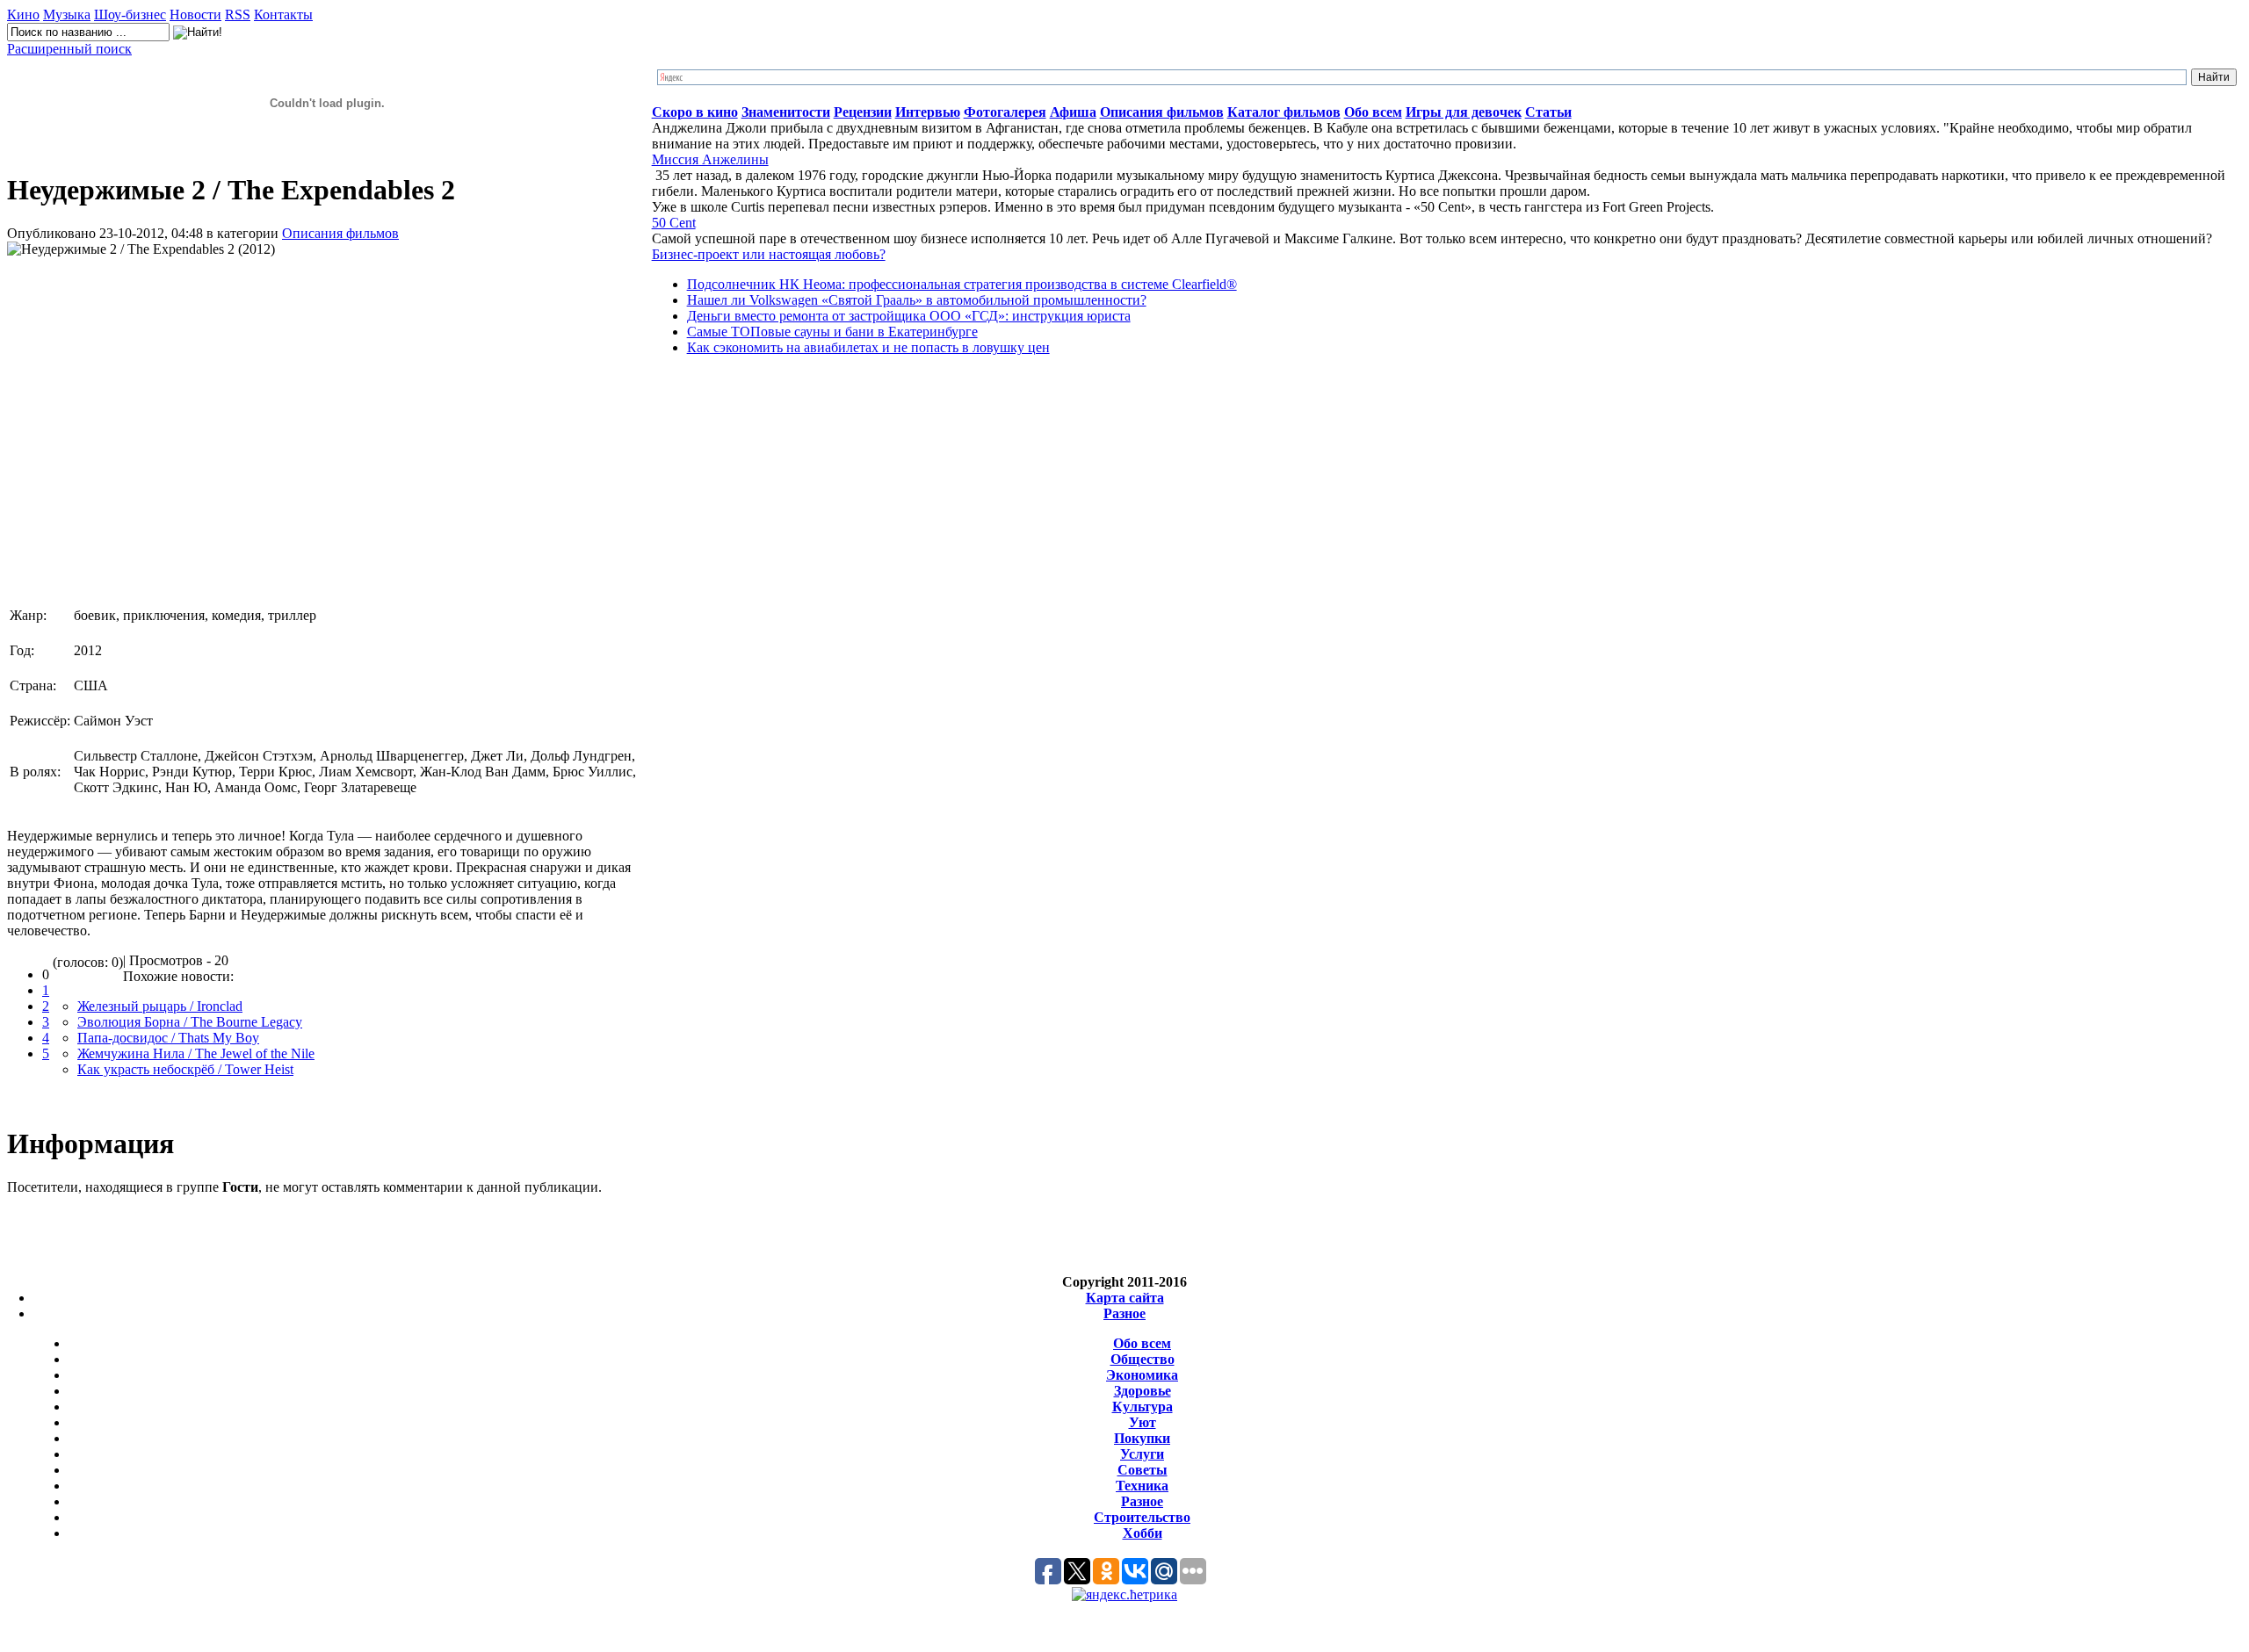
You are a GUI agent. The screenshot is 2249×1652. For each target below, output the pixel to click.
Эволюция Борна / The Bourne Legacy (190, 1022)
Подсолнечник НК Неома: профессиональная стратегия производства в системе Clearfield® (962, 284)
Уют (1143, 1422)
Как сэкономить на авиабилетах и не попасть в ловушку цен (868, 347)
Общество (1143, 1359)
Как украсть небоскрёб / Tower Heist (185, 1069)
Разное (1124, 1313)
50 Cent (674, 223)
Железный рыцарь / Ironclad (160, 1006)
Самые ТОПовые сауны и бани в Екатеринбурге (832, 332)
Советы (1143, 1470)
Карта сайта (1125, 1298)
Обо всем (1142, 1343)
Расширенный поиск (69, 49)
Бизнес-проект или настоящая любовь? (769, 254)
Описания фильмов (340, 233)
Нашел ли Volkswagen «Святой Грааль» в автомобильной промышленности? (917, 300)
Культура (1143, 1407)
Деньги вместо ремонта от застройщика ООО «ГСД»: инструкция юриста (909, 316)
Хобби (1143, 1533)
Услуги (1142, 1454)
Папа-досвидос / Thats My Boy (168, 1038)
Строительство (1142, 1517)
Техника (1142, 1486)
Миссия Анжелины (710, 159)
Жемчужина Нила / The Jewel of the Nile (196, 1053)
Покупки (1142, 1438)
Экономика (1142, 1375)
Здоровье (1143, 1391)
